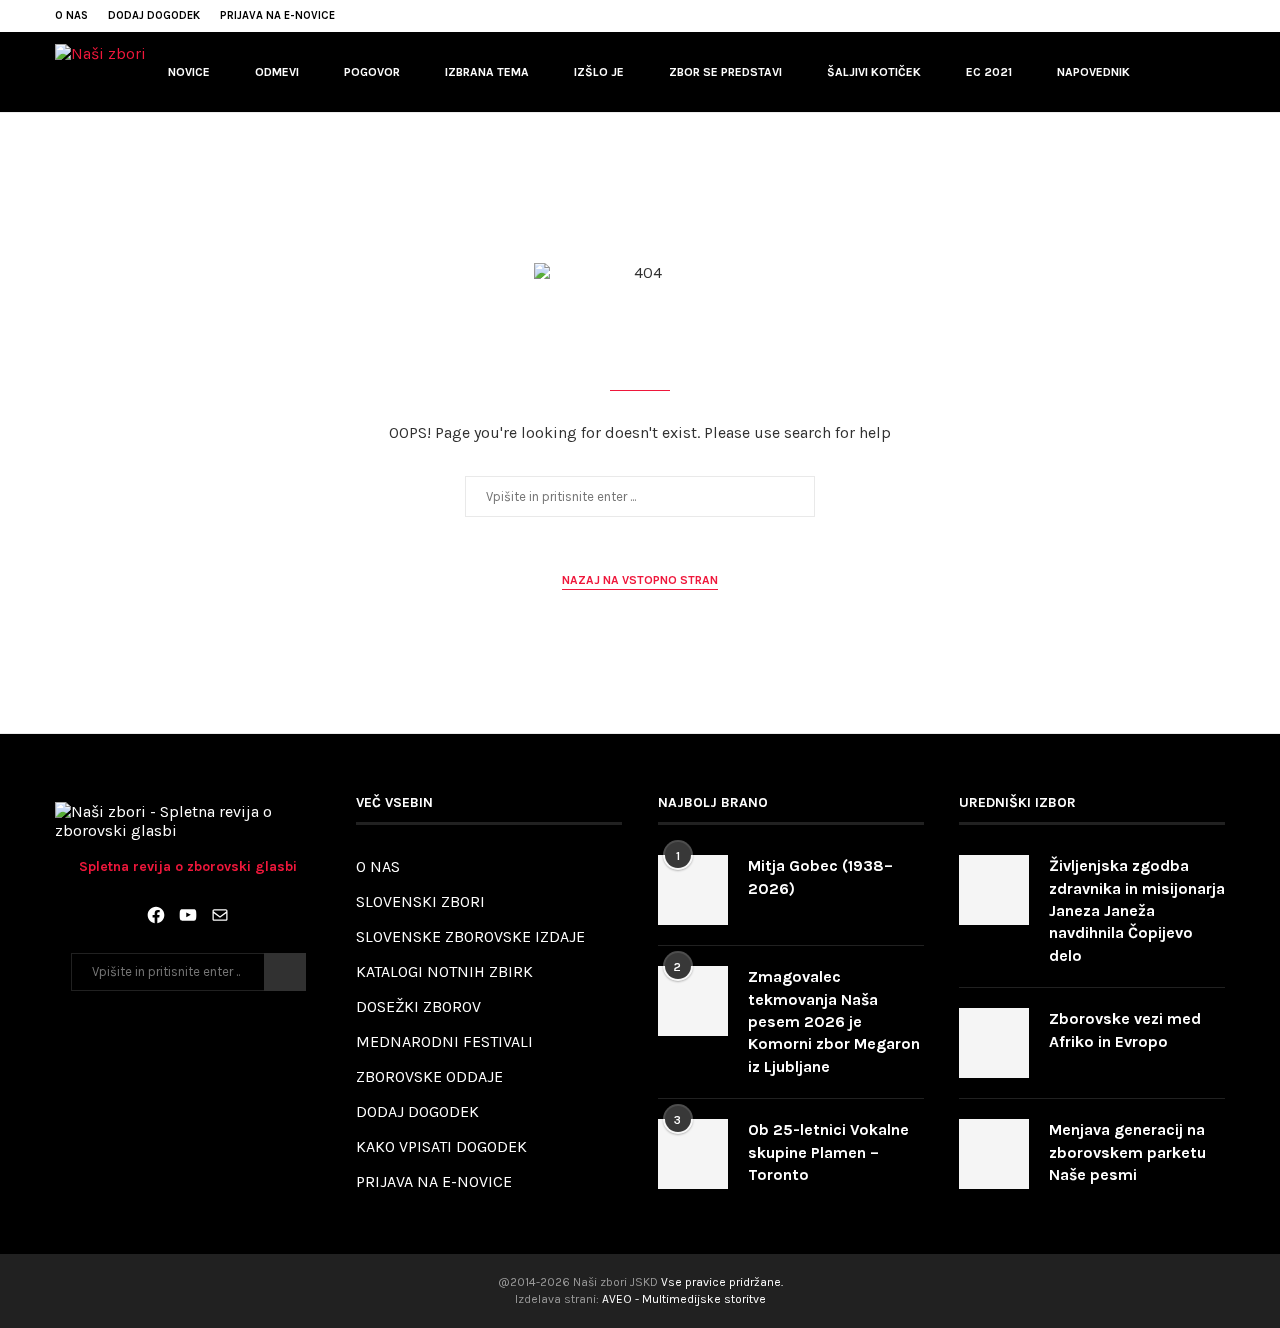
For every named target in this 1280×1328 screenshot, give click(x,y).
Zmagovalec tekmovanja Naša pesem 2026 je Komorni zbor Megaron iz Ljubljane (834, 1021)
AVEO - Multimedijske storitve (684, 1299)
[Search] (1215, 72)
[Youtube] (1174, 16)
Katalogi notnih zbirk (444, 971)
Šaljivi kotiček (874, 72)
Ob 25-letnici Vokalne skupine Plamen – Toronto (828, 1152)
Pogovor (372, 72)
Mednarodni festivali (444, 1041)
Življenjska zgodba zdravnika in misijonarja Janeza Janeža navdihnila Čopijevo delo (1137, 910)
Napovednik (1093, 72)
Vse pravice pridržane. (722, 1282)
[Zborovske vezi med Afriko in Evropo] (994, 1043)
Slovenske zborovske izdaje (470, 936)
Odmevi (277, 72)
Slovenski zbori (420, 901)
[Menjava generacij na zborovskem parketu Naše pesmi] (994, 1154)
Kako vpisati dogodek (441, 1146)
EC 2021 (989, 72)
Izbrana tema (487, 72)
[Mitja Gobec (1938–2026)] (693, 890)
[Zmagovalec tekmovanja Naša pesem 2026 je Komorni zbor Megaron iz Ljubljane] (693, 1001)
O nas (71, 15)
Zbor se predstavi (725, 72)
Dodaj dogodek (154, 15)
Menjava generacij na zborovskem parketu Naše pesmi (1127, 1152)
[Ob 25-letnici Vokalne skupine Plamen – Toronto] (693, 1154)
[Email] (1197, 16)
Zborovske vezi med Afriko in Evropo (1125, 1029)
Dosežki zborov (418, 1006)
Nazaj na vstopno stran (640, 580)
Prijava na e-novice (277, 15)
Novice (189, 72)
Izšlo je (599, 72)
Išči (285, 972)
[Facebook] (1151, 16)
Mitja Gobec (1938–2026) (820, 876)
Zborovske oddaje (429, 1076)
